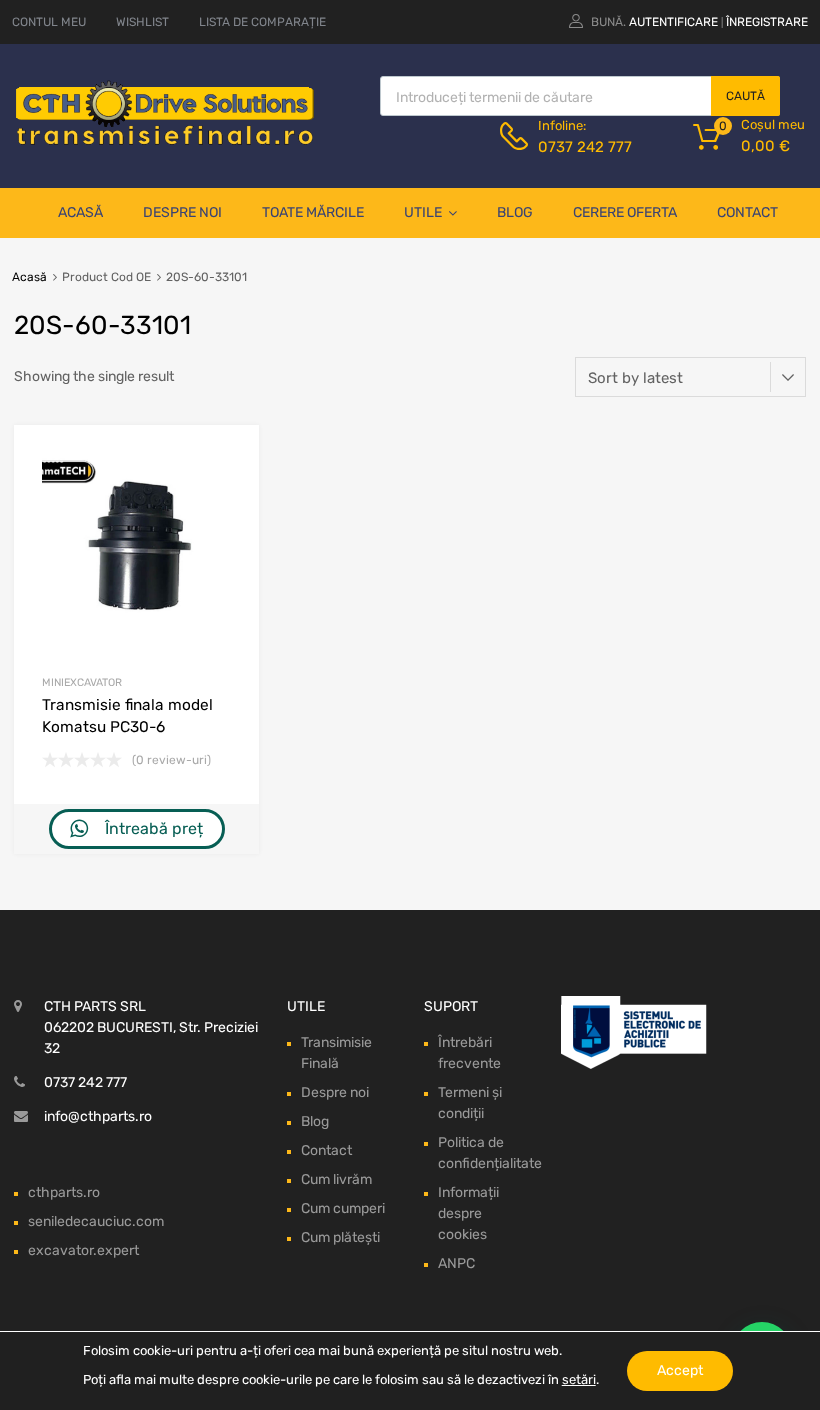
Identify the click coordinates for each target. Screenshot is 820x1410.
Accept (680, 1370)
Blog (515, 212)
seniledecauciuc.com (96, 1221)
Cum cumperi (343, 1208)
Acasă (80, 212)
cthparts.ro (64, 1192)
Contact (747, 212)
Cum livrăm (336, 1179)
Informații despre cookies (468, 1213)
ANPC (456, 1263)
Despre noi (182, 212)
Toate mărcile (313, 212)
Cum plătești (340, 1237)
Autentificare (673, 22)
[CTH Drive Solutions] (165, 141)
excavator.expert (83, 1250)
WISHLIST (142, 22)
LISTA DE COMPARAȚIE (262, 22)
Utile (423, 212)
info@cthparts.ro (98, 1116)
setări (579, 1379)
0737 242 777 (585, 147)
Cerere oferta (625, 212)
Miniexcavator (82, 682)
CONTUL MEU (49, 22)
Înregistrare (767, 22)
